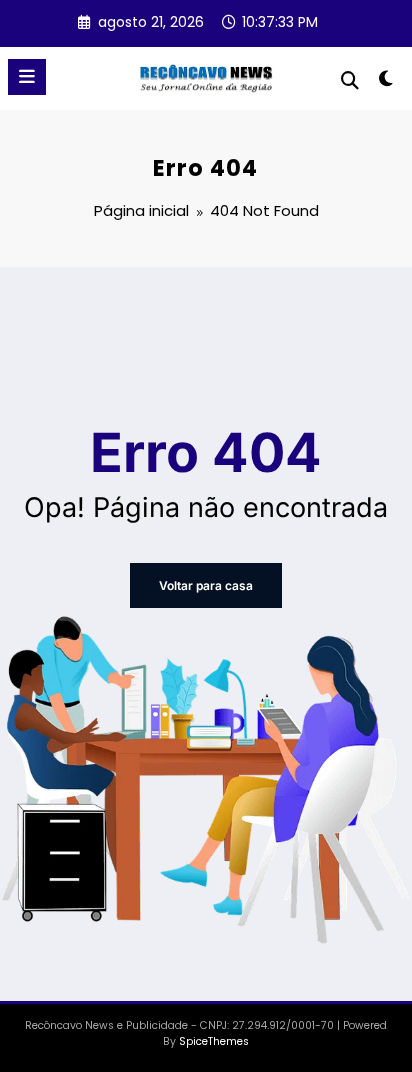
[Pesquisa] (350, 80)
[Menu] (27, 77)
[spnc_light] (386, 82)
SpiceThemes (214, 1041)
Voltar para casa (206, 585)
